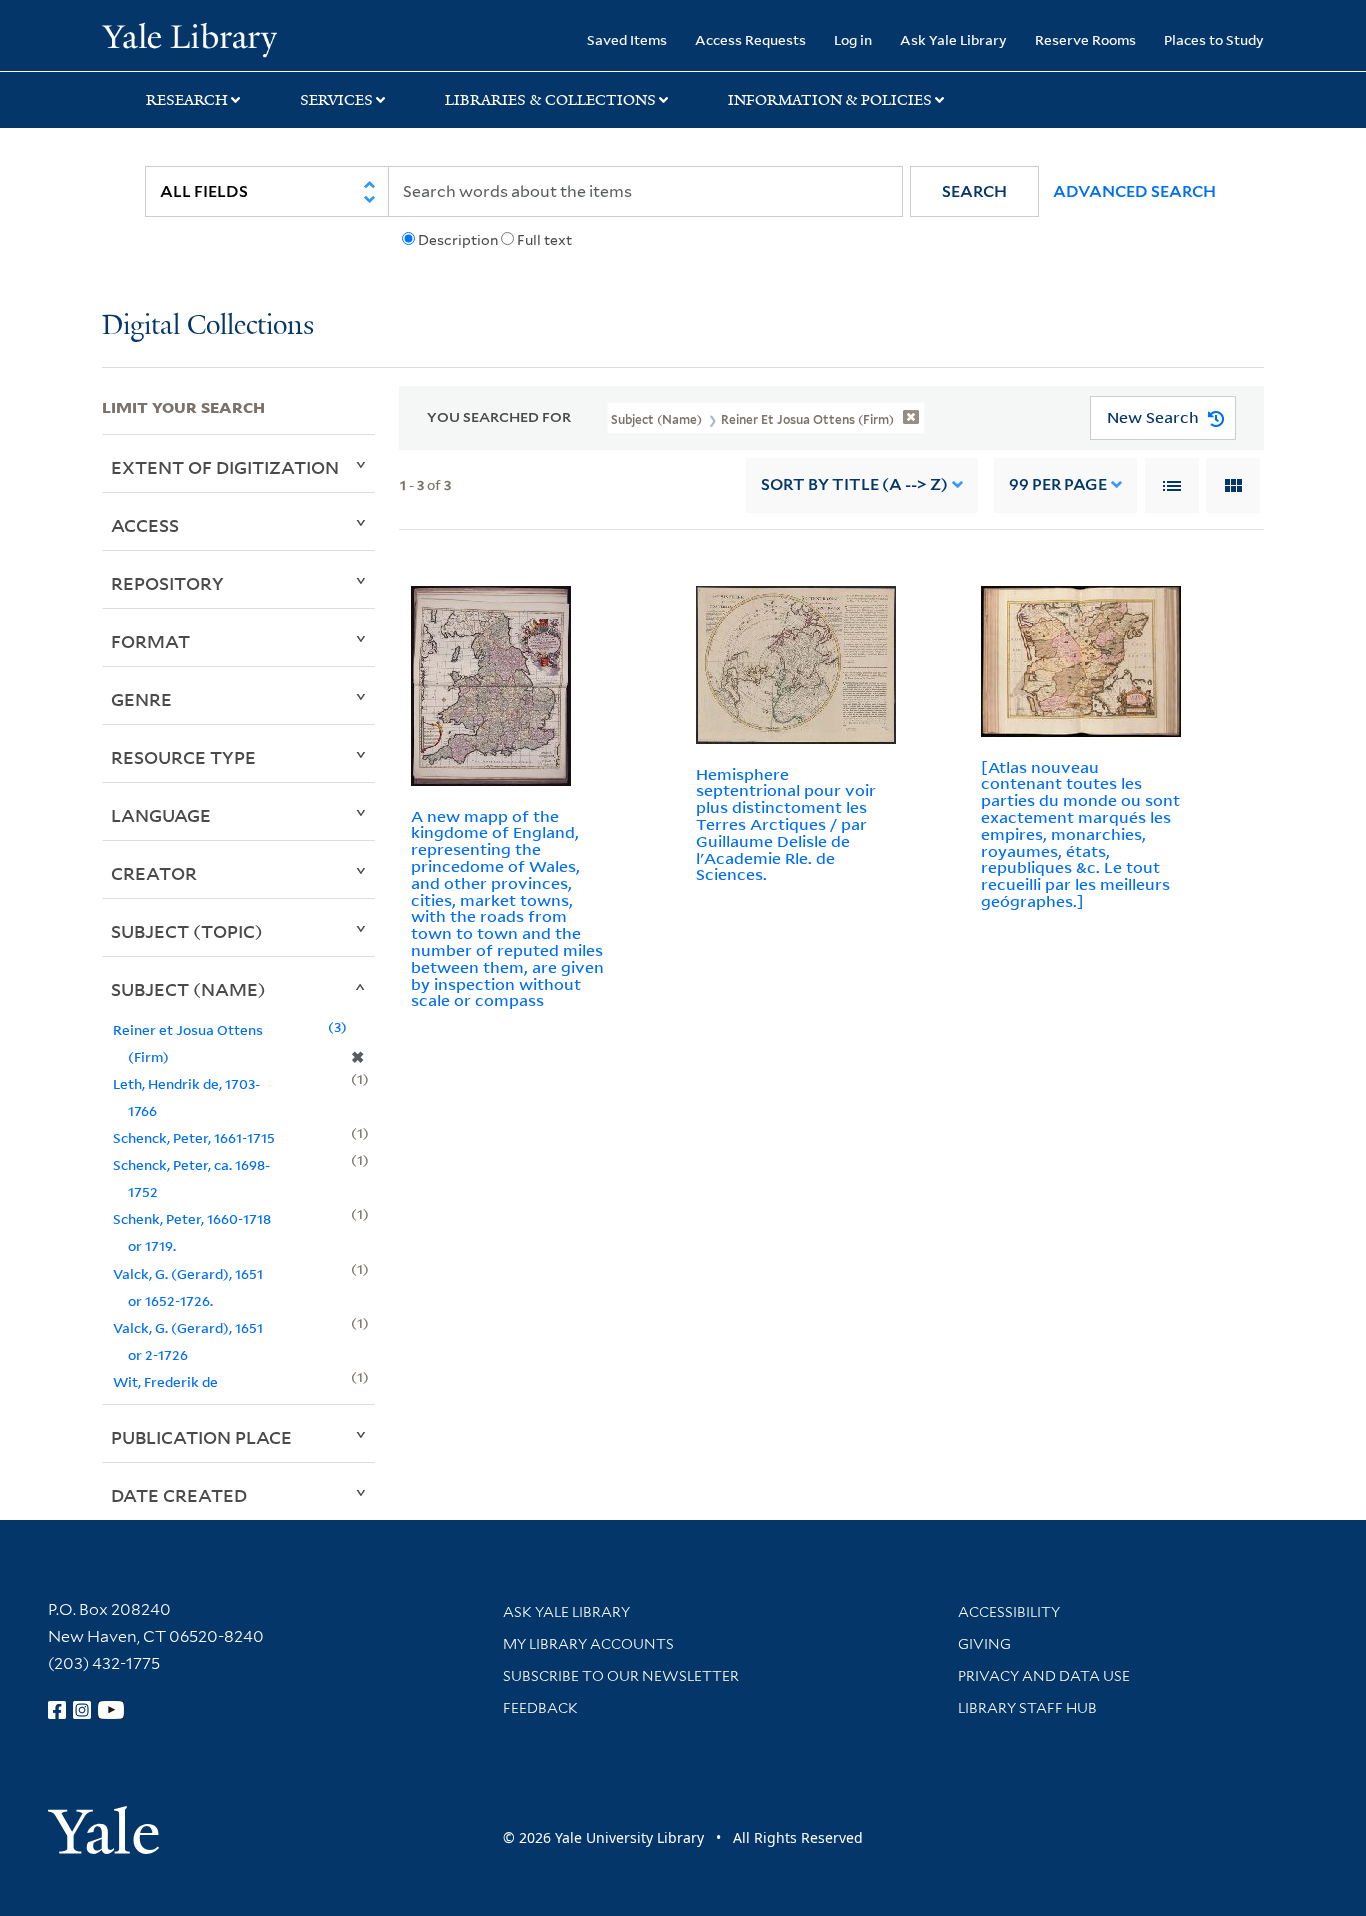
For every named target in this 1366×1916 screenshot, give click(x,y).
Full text (544, 240)
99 (1058, 484)
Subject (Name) (188, 989)
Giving (984, 1644)
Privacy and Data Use (1044, 1676)
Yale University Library (189, 38)
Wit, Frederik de (165, 1381)
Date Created (179, 1495)
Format (150, 641)
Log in (853, 39)
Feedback (540, 1708)
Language (161, 815)
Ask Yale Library (953, 39)
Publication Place (201, 1437)
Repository (167, 583)
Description (458, 240)
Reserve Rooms (1085, 39)
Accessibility (1009, 1612)
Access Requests (750, 39)
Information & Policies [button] (830, 100)
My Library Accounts (588, 1644)
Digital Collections (208, 326)
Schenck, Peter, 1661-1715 (194, 1137)
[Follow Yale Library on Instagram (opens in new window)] (82, 1710)
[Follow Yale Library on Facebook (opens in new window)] (57, 1710)
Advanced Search (1134, 191)
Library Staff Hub (1027, 1708)
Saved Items (627, 39)
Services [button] (336, 100)
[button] (974, 191)
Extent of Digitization (225, 467)
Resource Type (183, 757)
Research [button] (187, 100)
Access (145, 525)
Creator (154, 873)
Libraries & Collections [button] (550, 100)
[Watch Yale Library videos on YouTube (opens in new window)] (111, 1710)
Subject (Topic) (187, 931)
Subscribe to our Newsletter (621, 1676)
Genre (141, 699)
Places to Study (1214, 39)
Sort (854, 484)
